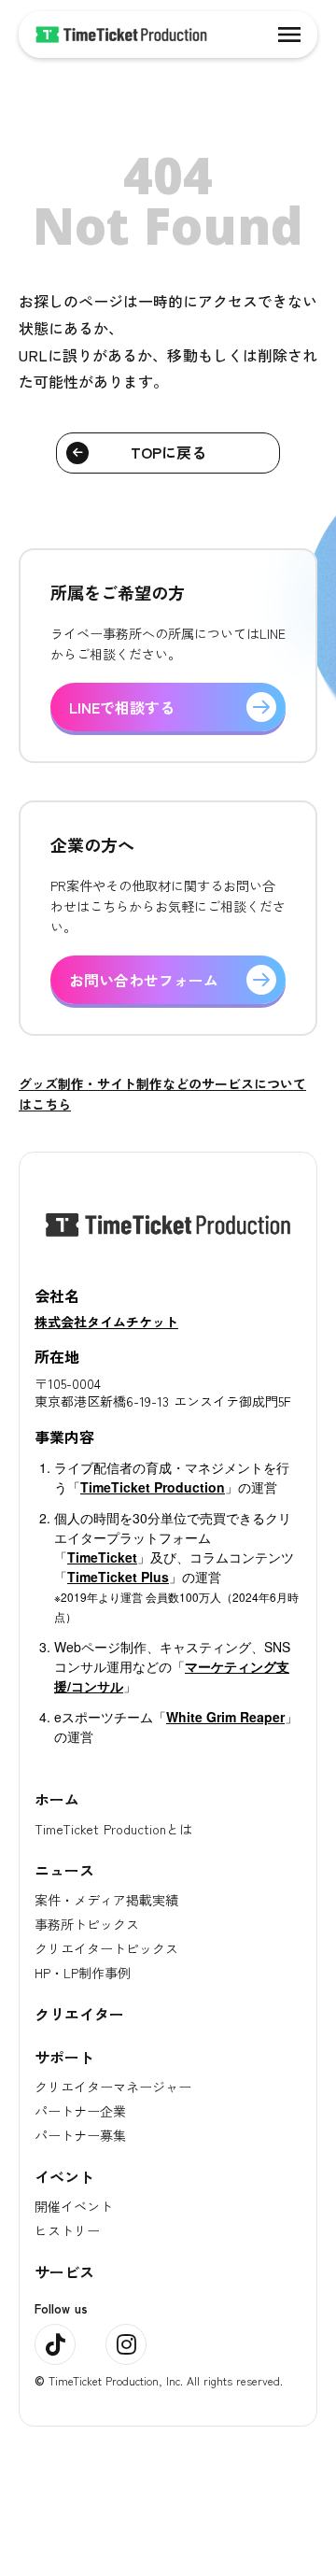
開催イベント (74, 2206)
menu (289, 35)
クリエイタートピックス (106, 1948)
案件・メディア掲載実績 (106, 1900)
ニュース (64, 1870)
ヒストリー (67, 2230)
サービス (64, 2272)
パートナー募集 (80, 2135)
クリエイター (79, 2014)
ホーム (57, 1799)
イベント (64, 2176)
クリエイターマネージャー (113, 2087)
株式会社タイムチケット (106, 1322)
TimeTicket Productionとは (113, 1829)
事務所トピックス (87, 1924)
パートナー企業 (80, 2111)
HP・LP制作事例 (83, 1973)
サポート (64, 2057)
